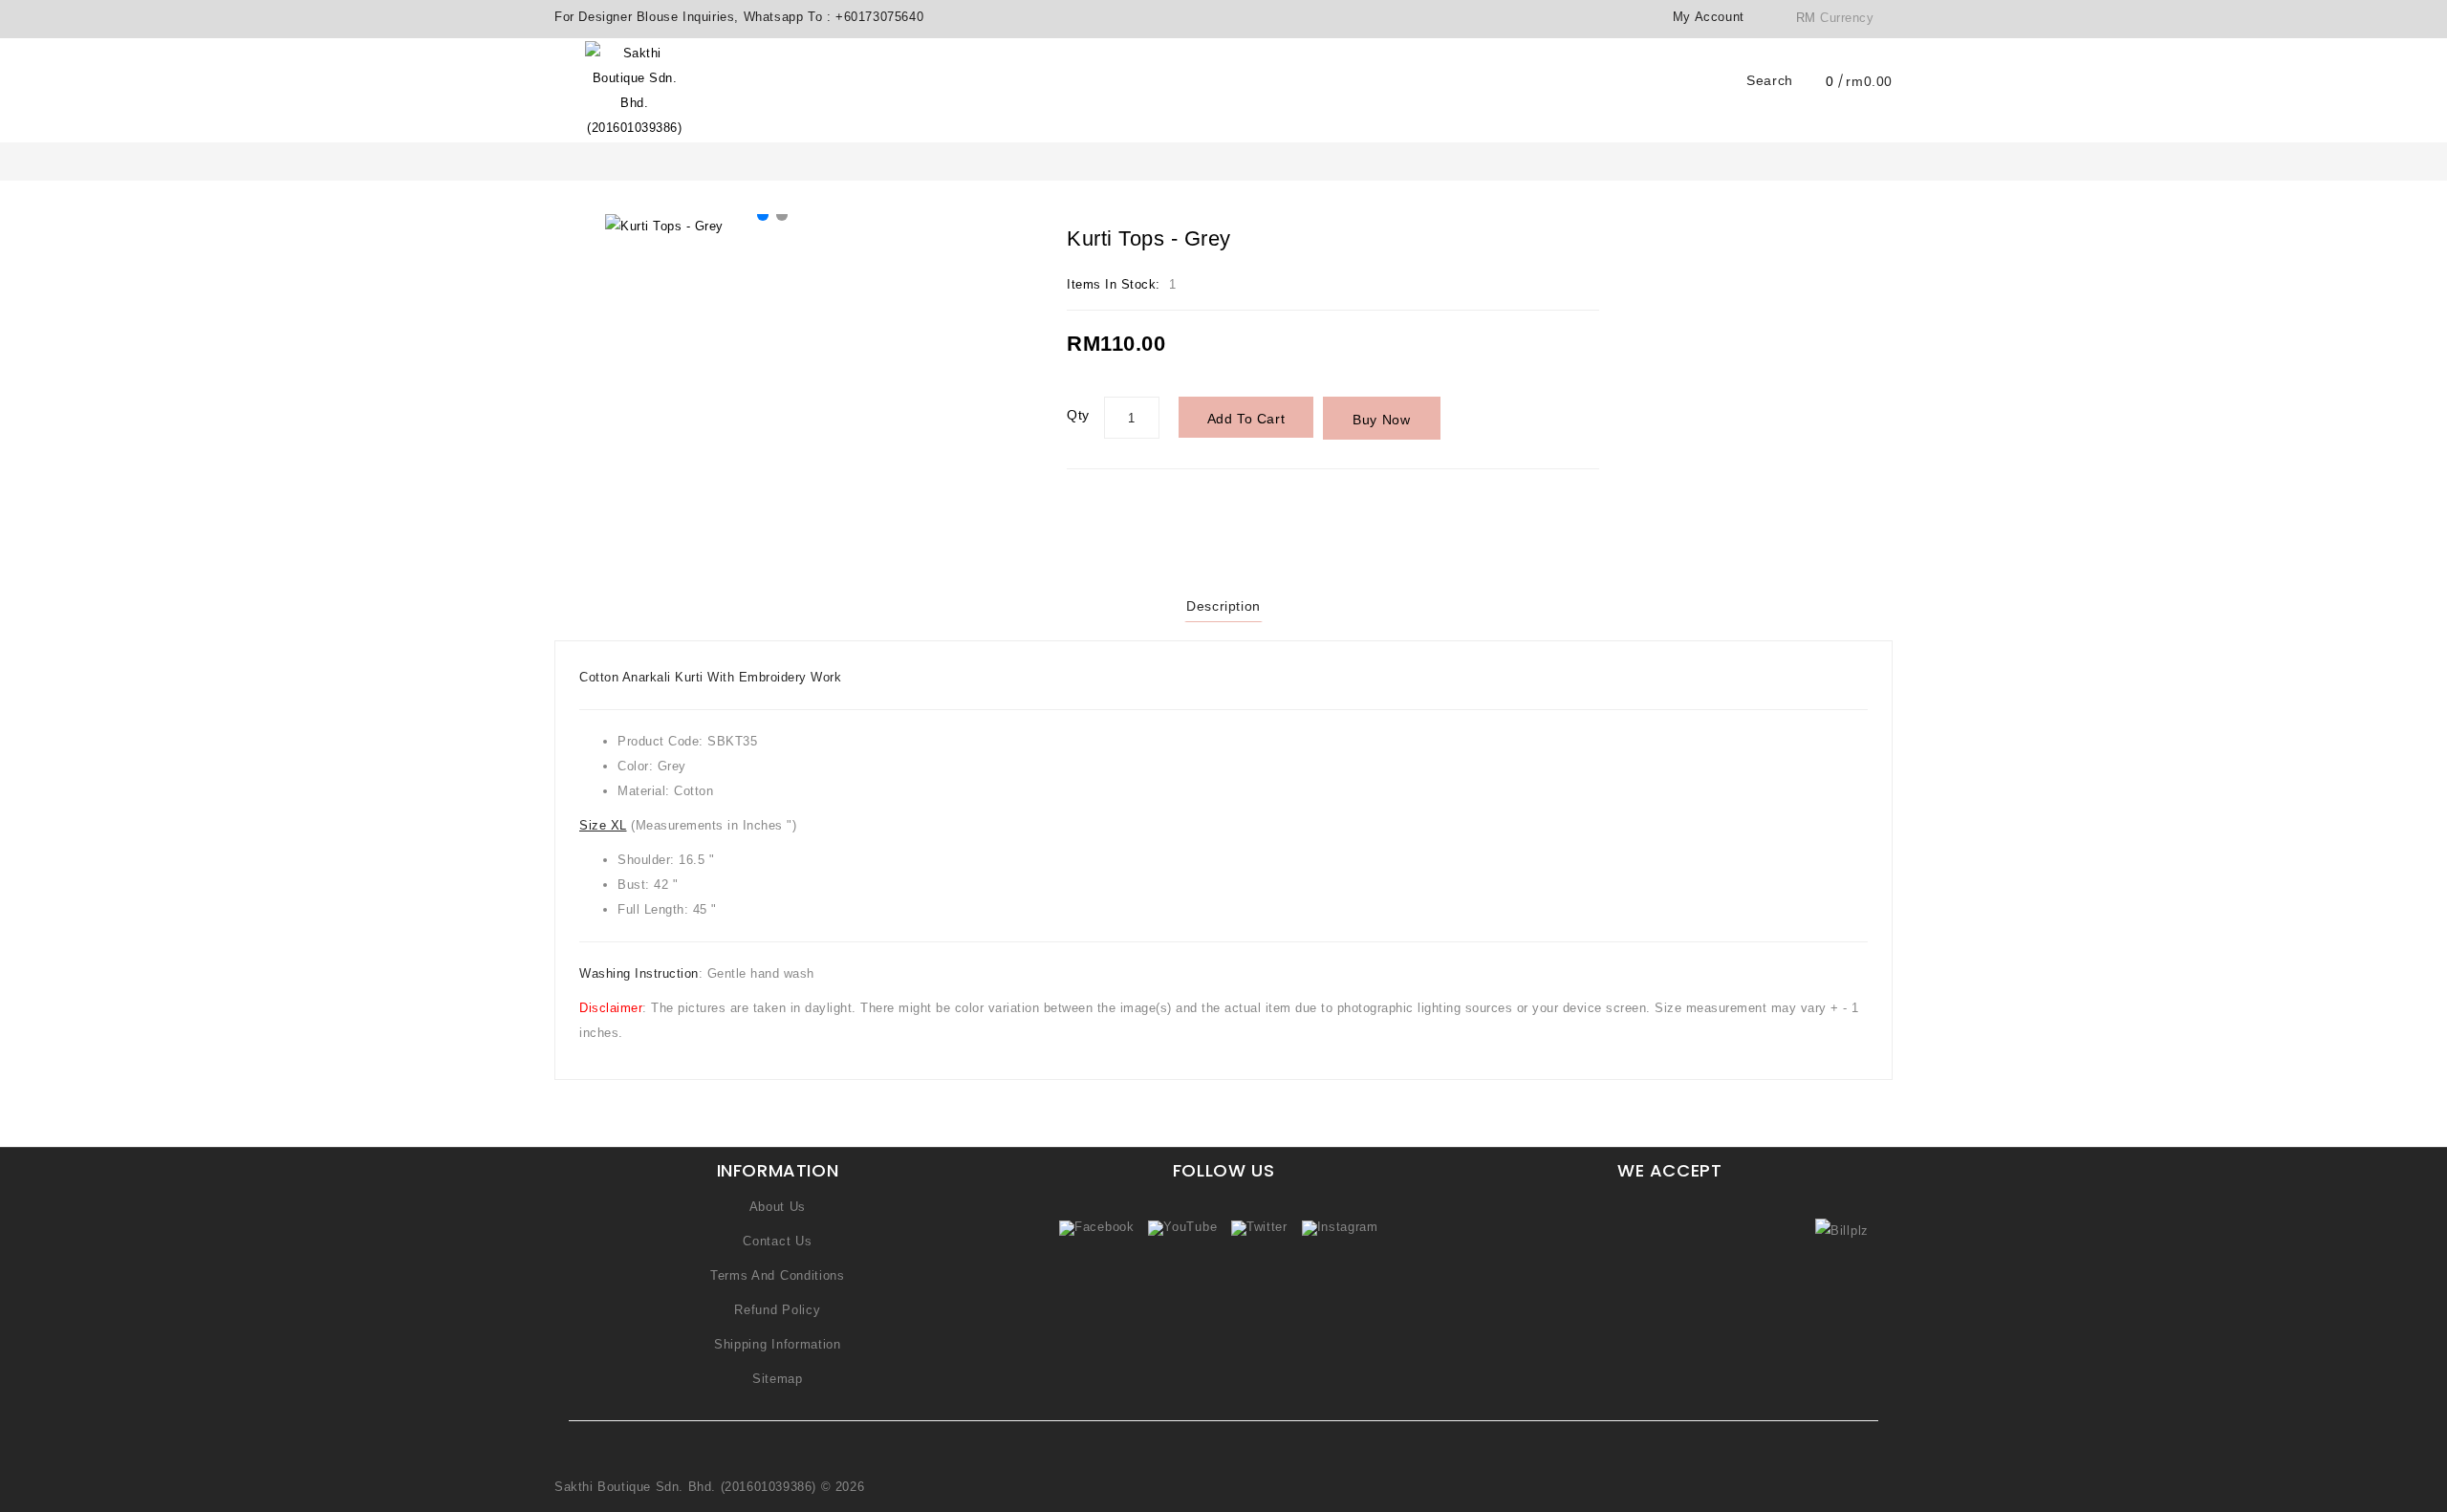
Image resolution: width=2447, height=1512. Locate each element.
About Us (778, 1207)
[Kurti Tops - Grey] (772, 227)
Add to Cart (1246, 419)
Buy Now (1381, 420)
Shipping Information (778, 1344)
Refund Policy (777, 1310)
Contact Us (777, 1241)
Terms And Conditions (778, 1275)
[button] (763, 215)
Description (1223, 606)
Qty (1078, 415)
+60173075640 (879, 17)
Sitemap (778, 1379)
